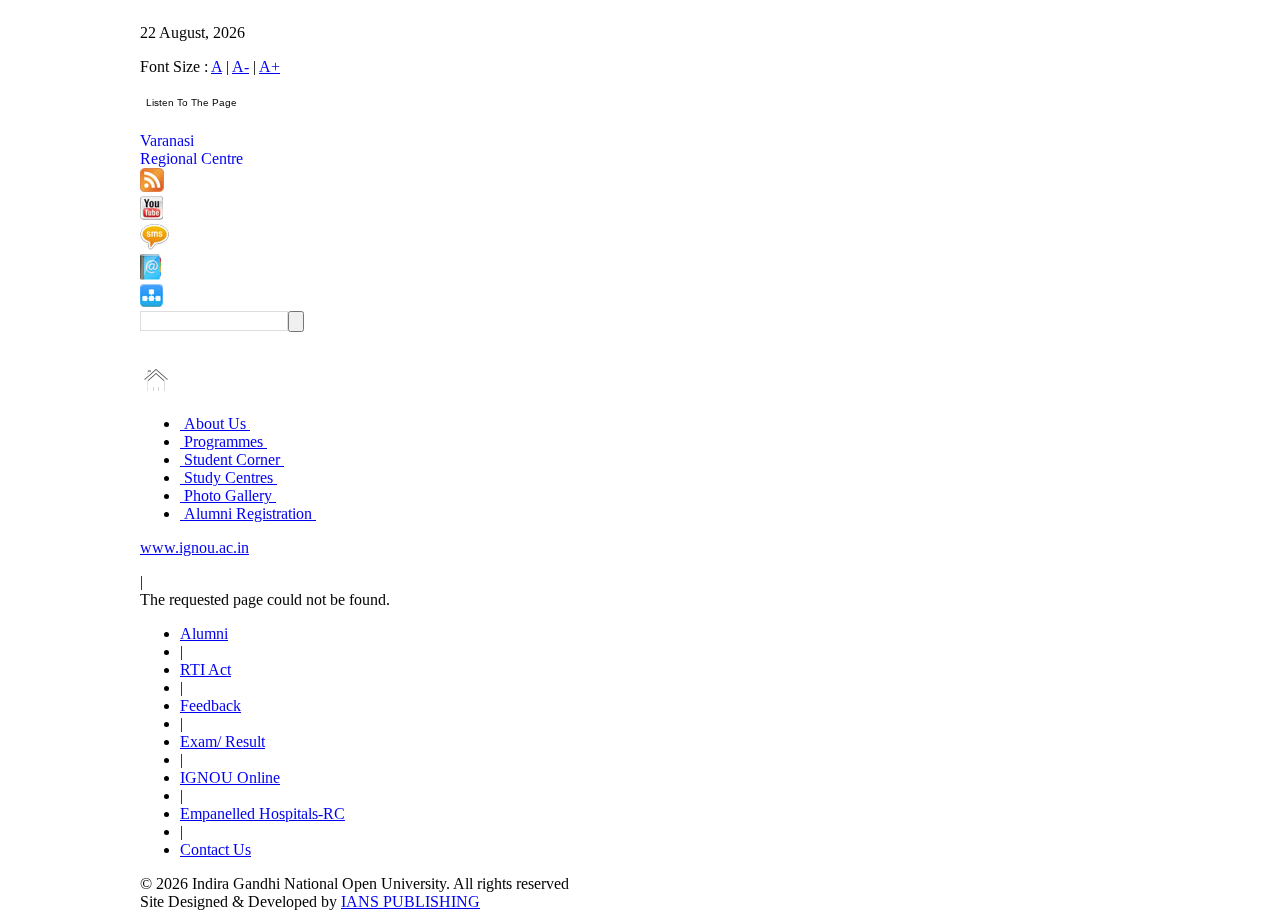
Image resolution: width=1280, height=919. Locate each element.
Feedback (210, 705)
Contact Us (215, 849)
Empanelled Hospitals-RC (262, 813)
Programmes (223, 441)
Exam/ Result (222, 741)
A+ (269, 66)
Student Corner (232, 459)
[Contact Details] (150, 274)
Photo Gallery (228, 495)
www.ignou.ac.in (194, 547)
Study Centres (228, 477)
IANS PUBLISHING (410, 901)
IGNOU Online (230, 777)
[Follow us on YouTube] (151, 214)
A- (240, 66)
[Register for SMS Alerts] (154, 244)
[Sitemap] (151, 301)
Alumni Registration (248, 513)
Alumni (204, 633)
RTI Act (205, 669)
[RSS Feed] (152, 186)
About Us (215, 423)
